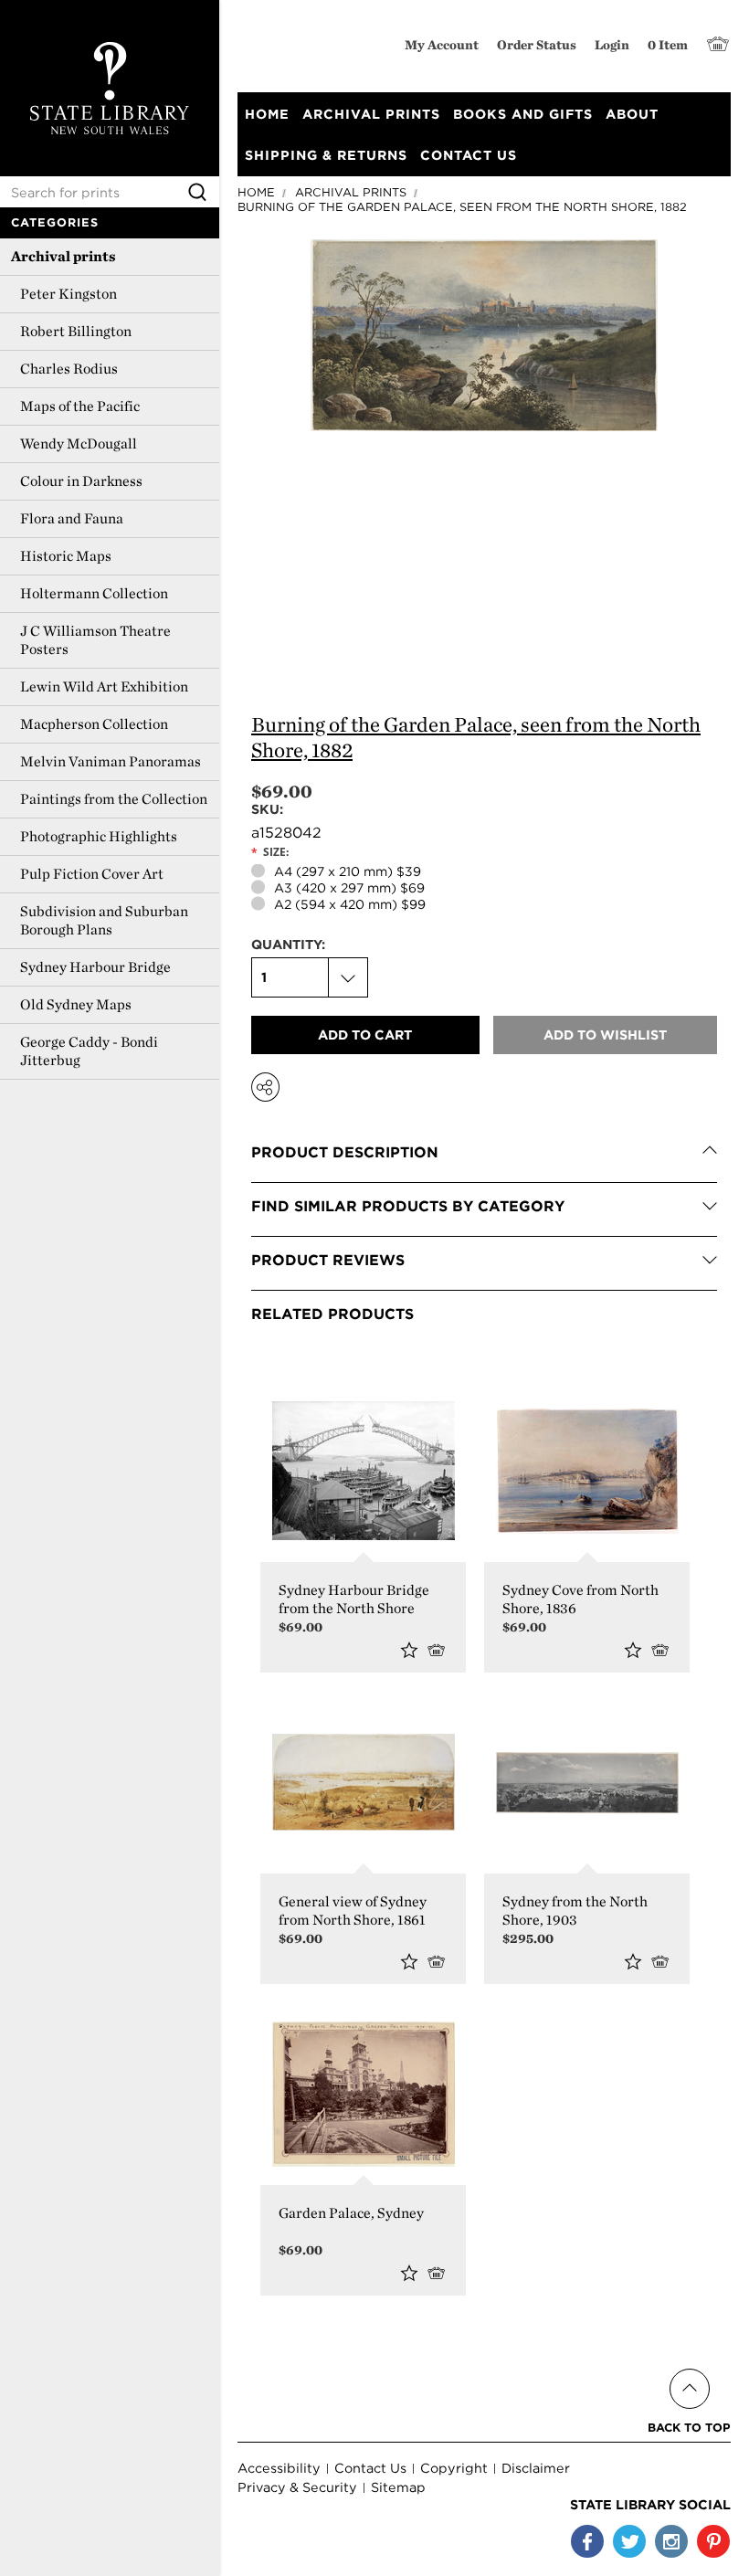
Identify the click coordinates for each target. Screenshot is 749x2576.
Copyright (454, 2468)
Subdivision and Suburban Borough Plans (104, 920)
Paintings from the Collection (114, 799)
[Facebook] (587, 2541)
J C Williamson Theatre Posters (95, 640)
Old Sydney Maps (76, 1004)
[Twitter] (629, 2541)
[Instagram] (671, 2541)
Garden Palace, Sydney (351, 2213)
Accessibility (279, 2468)
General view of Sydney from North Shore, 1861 (353, 1911)
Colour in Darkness (81, 481)
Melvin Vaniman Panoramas (111, 761)
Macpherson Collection (94, 724)
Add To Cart (664, 1961)
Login (612, 44)
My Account (442, 44)
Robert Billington (76, 331)
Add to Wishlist (409, 1650)
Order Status (537, 44)
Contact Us (370, 2468)
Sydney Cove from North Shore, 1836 (580, 1599)
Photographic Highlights (99, 836)
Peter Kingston (69, 294)
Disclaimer (536, 2468)
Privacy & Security (297, 2487)
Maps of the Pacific (80, 406)
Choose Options (440, 1649)
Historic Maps (66, 556)
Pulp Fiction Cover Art (92, 874)
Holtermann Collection (94, 593)
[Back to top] (689, 2367)
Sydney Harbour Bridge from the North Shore (354, 1599)
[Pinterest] (713, 2541)
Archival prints (63, 256)
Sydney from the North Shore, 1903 (575, 1911)
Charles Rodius (69, 369)
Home (256, 192)
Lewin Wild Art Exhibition (104, 686)
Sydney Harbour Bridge (95, 967)
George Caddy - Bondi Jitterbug (89, 1051)
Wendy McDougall (79, 443)
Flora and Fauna (72, 518)
